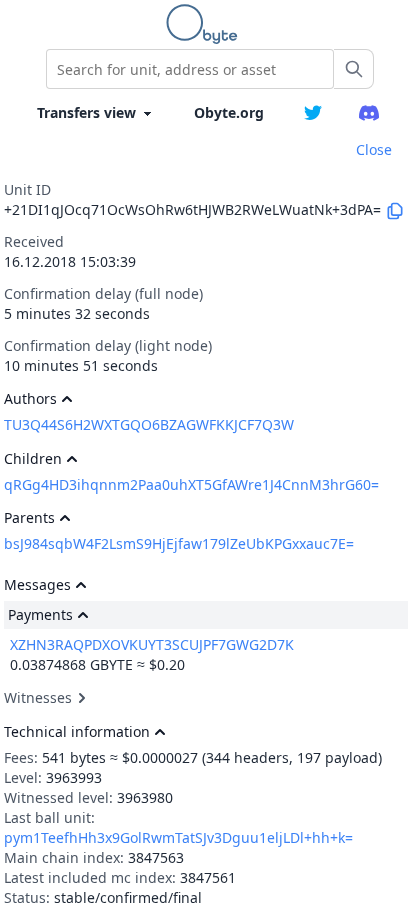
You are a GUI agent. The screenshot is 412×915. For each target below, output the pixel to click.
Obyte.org (229, 112)
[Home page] (206, 24)
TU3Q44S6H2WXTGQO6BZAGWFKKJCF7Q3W (149, 424)
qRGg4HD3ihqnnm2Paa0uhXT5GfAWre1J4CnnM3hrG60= (191, 484)
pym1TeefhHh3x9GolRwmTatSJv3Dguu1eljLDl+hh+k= (178, 837)
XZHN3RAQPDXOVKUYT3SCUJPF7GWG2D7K (152, 644)
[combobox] (190, 69)
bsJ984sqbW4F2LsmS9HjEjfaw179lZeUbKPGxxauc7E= (179, 543)
